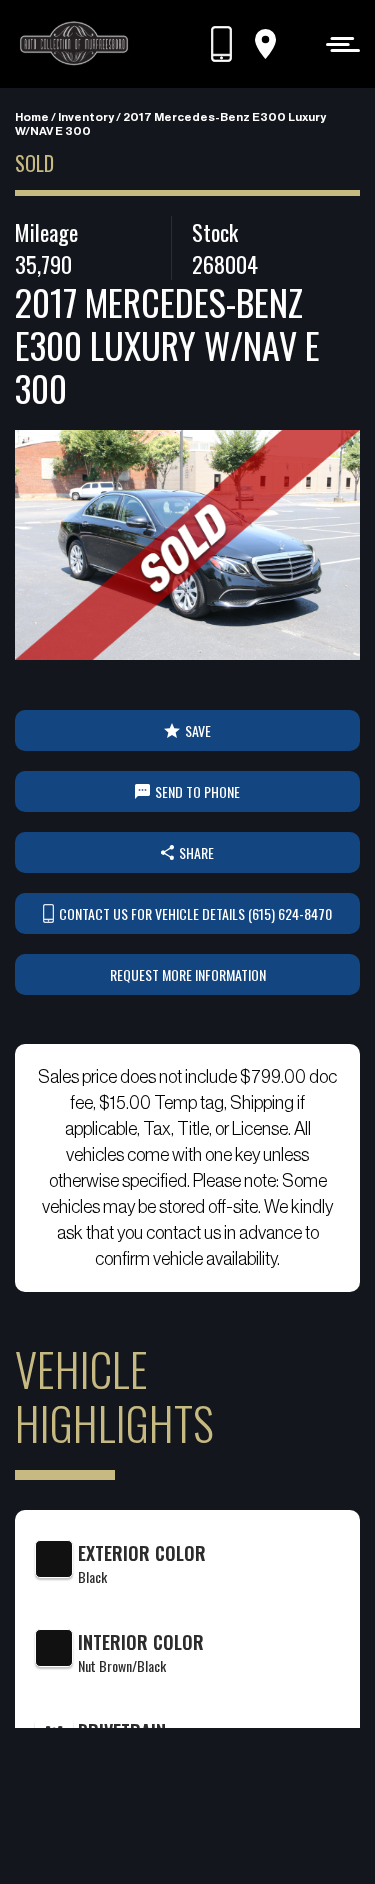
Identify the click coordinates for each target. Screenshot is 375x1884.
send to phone (197, 791)
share (196, 852)
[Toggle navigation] (337, 43)
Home (32, 117)
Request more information (188, 974)
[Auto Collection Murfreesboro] (75, 44)
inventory (86, 117)
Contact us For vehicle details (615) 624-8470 (195, 913)
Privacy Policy (158, 1809)
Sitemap (237, 1809)
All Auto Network (220, 1835)
